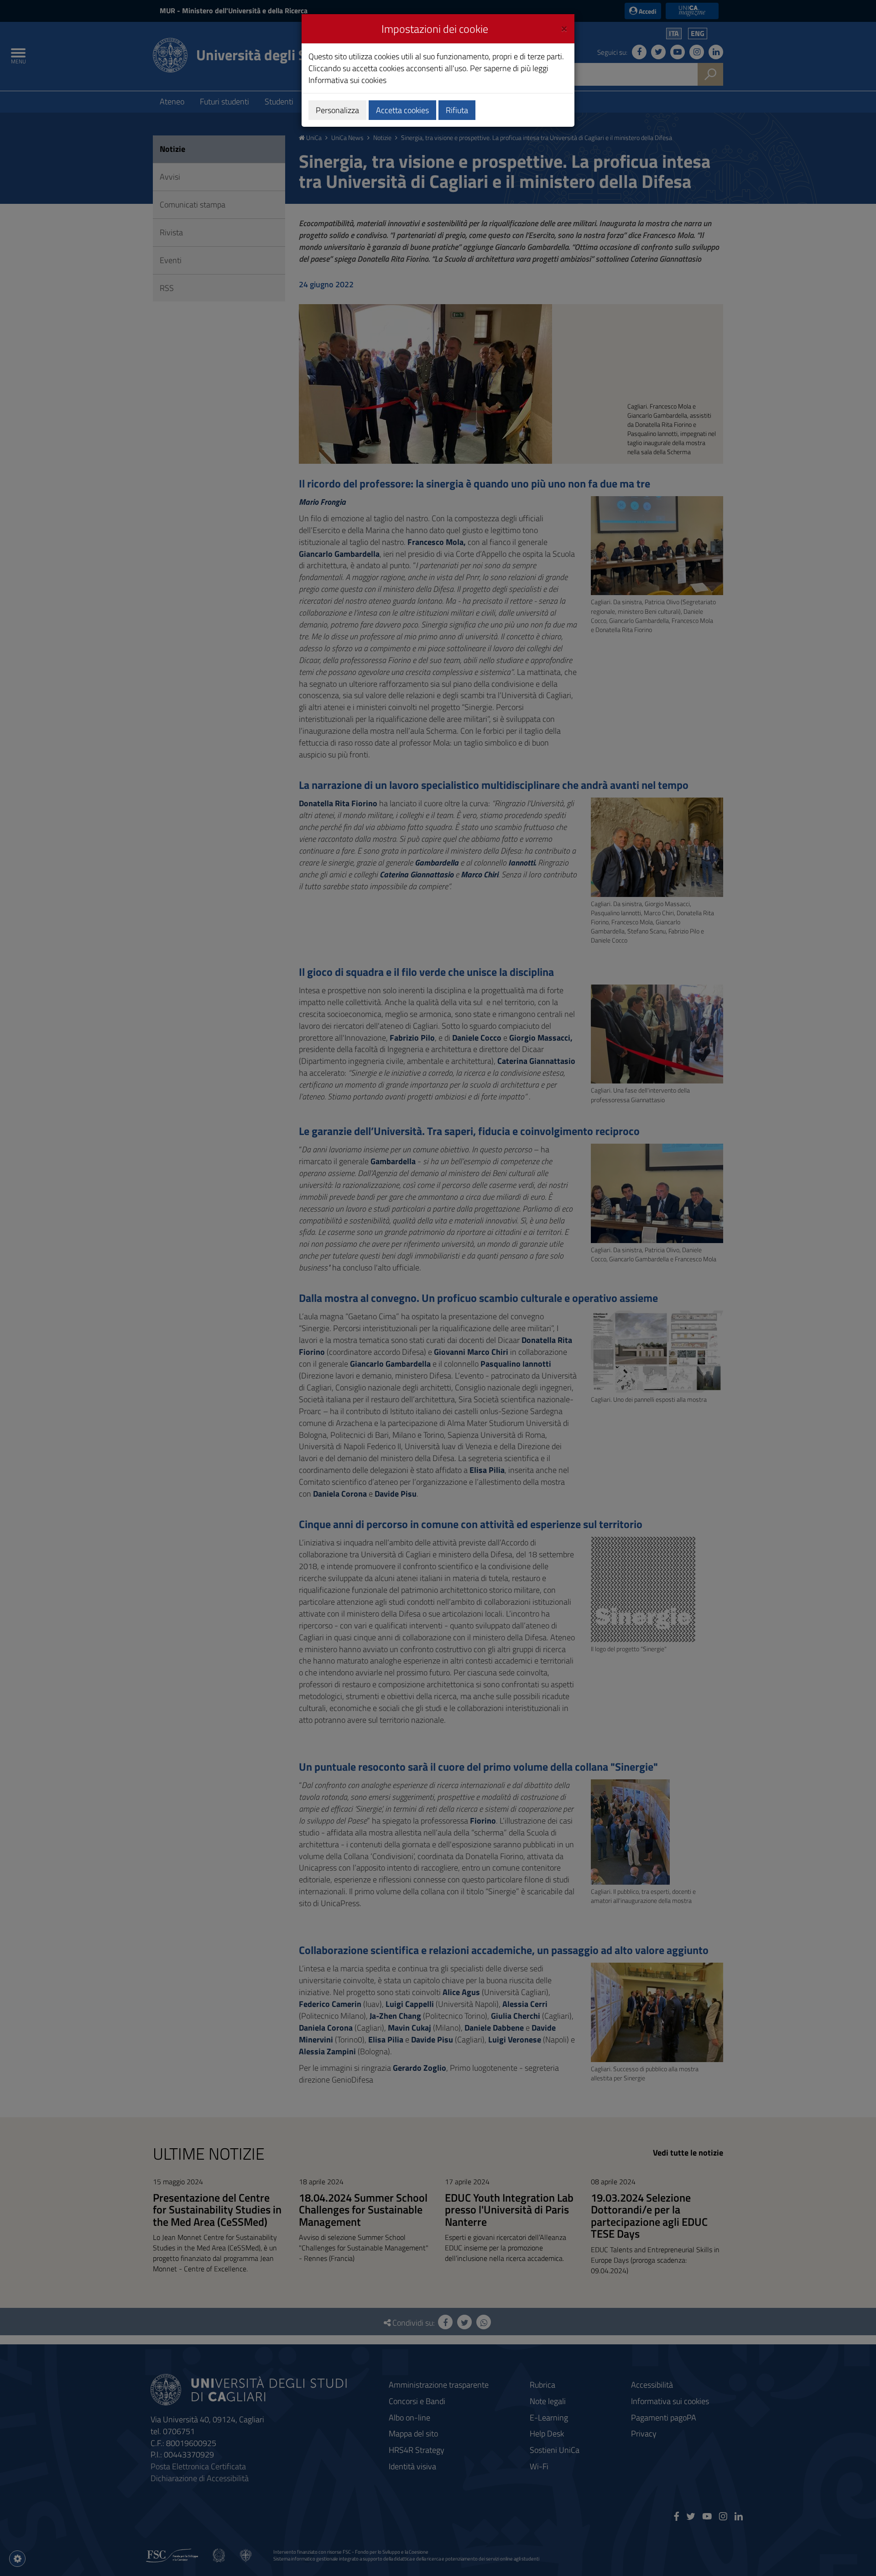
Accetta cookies (402, 110)
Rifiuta (457, 110)
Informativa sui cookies (347, 80)
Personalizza (337, 110)
